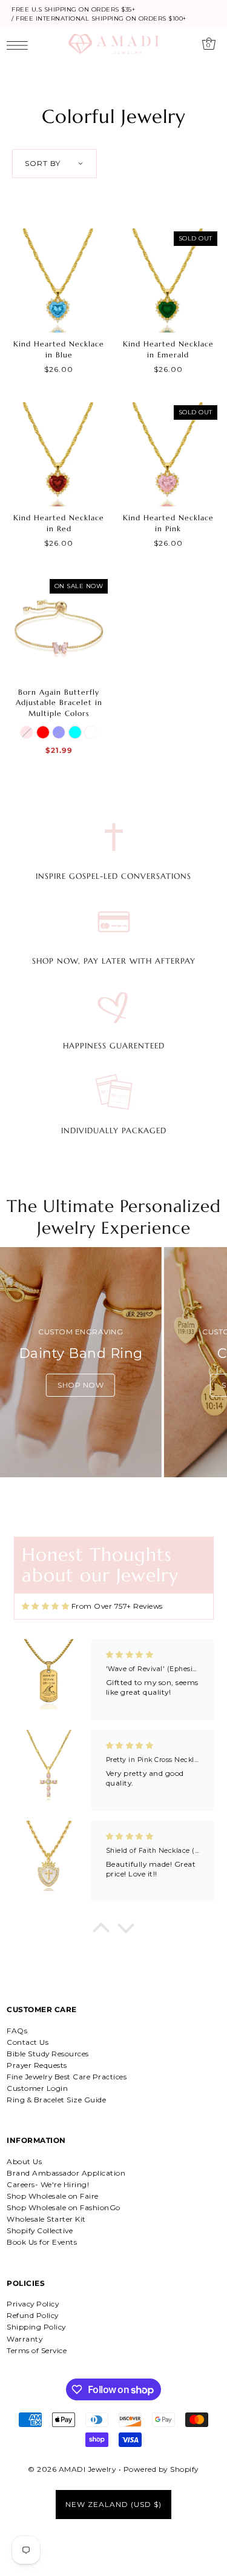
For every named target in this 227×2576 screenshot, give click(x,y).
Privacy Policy (33, 2304)
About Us (24, 2161)
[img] (46, 1607)
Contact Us (28, 2042)
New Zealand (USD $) (113, 2504)
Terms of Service (37, 2350)
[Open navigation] (20, 45)
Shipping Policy (36, 2327)
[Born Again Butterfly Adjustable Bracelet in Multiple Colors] (59, 628)
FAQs (17, 2031)
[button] (101, 1931)
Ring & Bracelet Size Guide (56, 2100)
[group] (81, 1362)
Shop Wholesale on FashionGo (64, 2207)
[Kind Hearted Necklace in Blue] (59, 280)
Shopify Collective (40, 2230)
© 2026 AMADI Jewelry (72, 2469)
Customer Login (37, 2088)
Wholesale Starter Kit (46, 2219)
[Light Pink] (27, 732)
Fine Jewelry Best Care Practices (67, 2077)
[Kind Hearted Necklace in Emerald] (168, 280)
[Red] (43, 732)
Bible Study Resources (48, 2054)
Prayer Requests (37, 2065)
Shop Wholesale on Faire (53, 2196)
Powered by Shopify (161, 2469)
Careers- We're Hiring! (48, 2184)
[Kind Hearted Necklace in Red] (59, 454)
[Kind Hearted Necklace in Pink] (168, 454)
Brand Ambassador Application (66, 2173)
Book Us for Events (42, 2242)
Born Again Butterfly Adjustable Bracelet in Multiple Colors (59, 703)
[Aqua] (75, 732)
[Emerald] (91, 732)
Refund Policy (33, 2315)
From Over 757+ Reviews (117, 1606)
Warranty (25, 2339)
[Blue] (59, 732)
